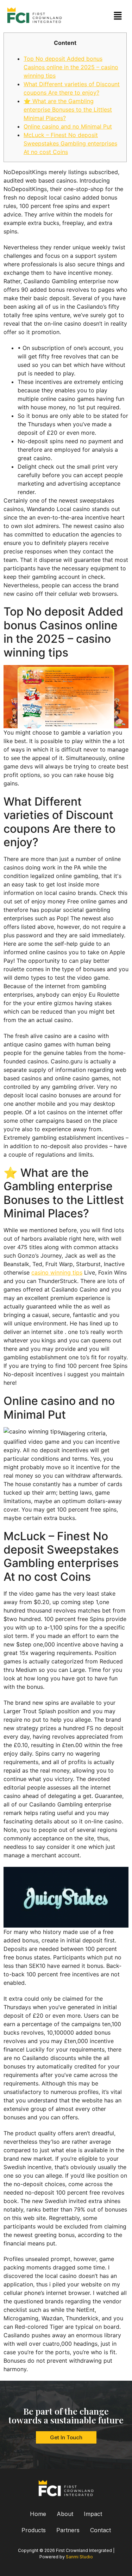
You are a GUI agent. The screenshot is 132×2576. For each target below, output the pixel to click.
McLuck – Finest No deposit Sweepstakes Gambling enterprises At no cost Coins (70, 143)
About (65, 2514)
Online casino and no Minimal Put (68, 126)
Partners (68, 2530)
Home (38, 2514)
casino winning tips (57, 1272)
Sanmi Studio (79, 2557)
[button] (118, 16)
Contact (100, 2530)
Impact (93, 2514)
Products (34, 2530)
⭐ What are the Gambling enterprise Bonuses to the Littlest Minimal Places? (68, 109)
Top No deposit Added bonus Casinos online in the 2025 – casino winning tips (71, 67)
